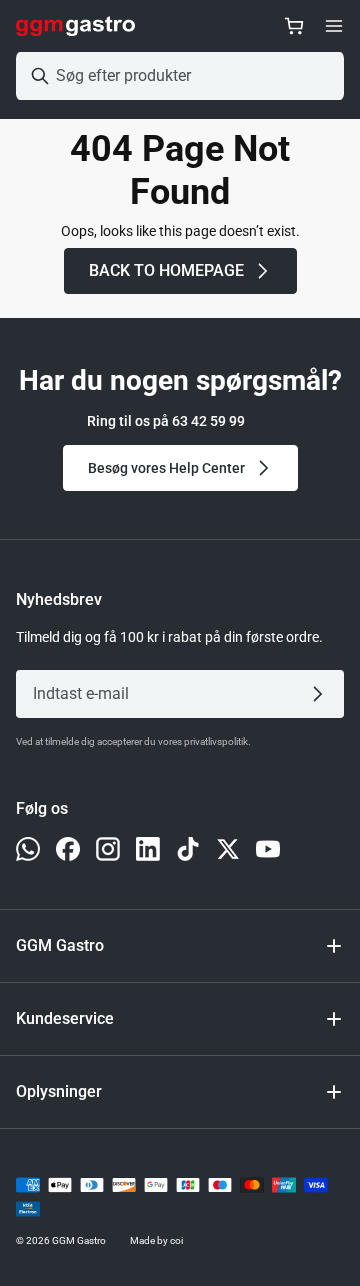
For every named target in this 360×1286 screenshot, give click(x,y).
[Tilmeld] (321, 694)
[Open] (334, 26)
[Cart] (294, 26)
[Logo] (75, 26)
